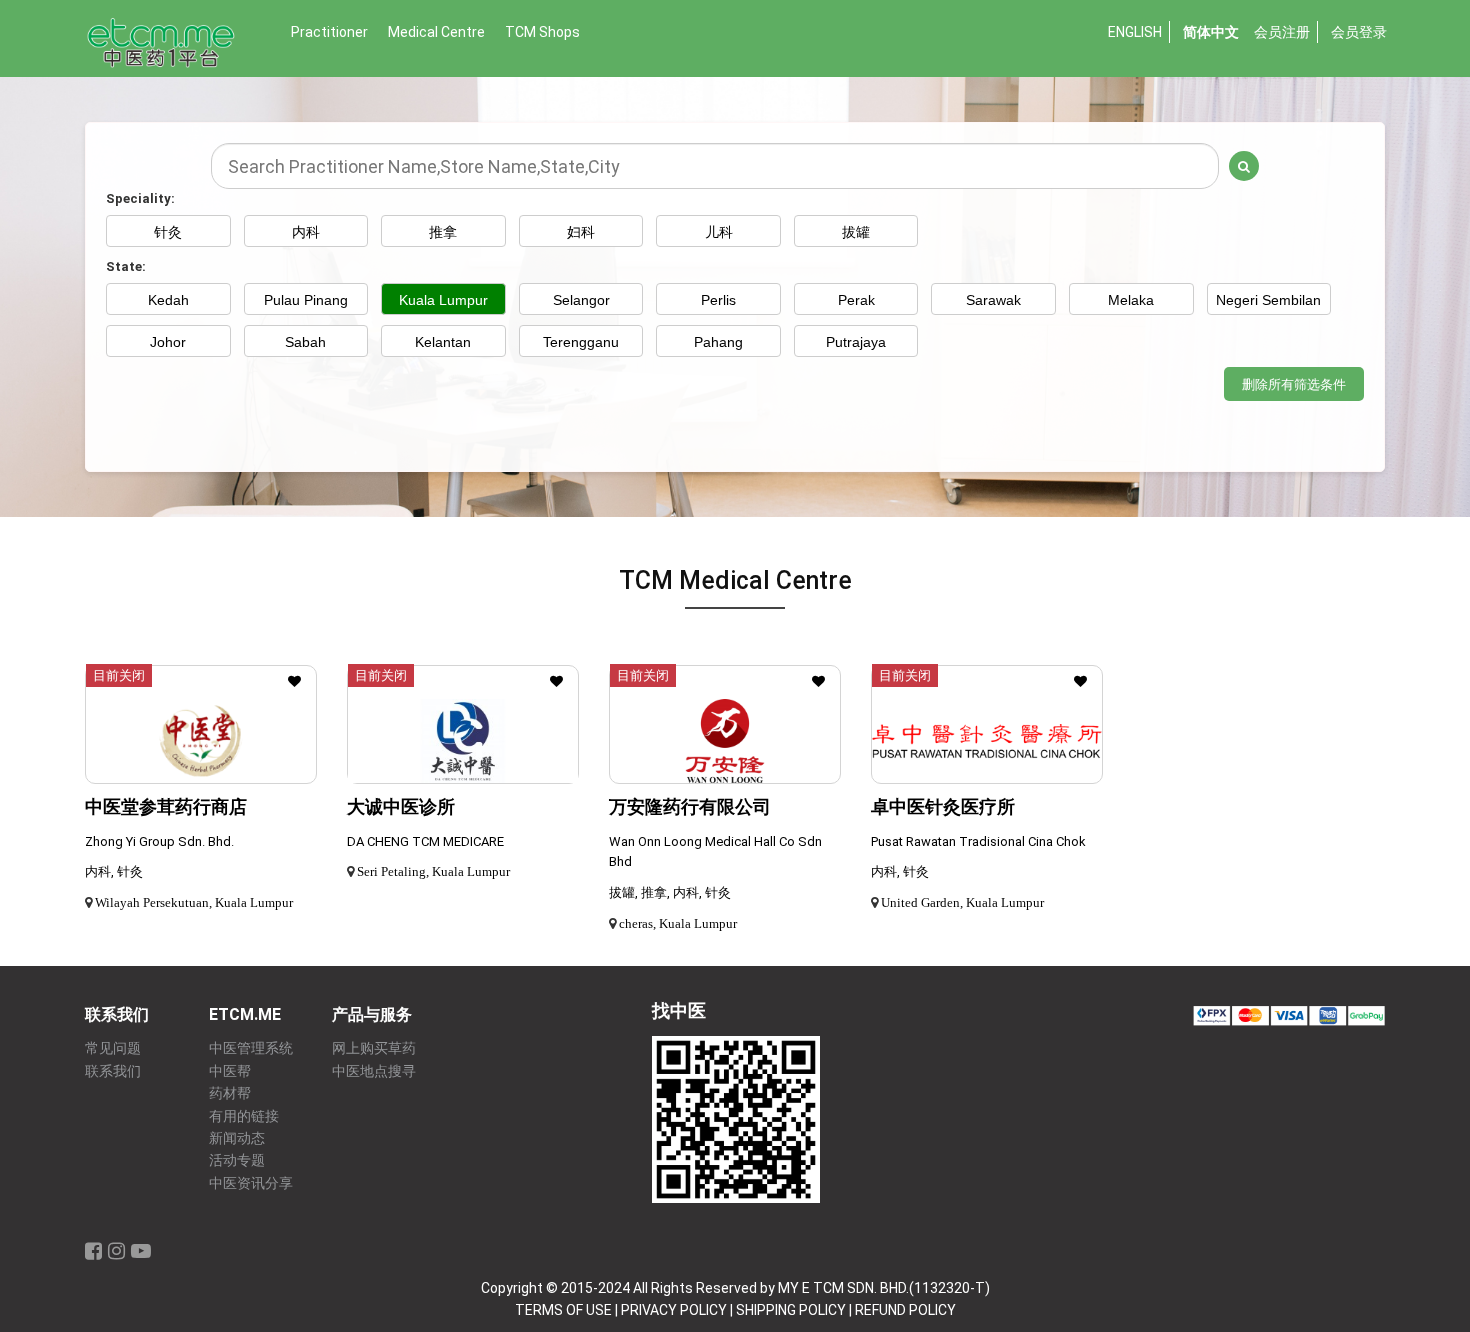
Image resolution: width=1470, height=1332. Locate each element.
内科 (306, 232)
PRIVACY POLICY (674, 1310)
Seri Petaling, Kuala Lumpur (433, 871)
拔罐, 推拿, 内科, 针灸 (670, 892)
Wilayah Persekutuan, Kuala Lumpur (194, 902)
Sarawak (993, 300)
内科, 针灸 (114, 871)
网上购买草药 (374, 1048)
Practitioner (329, 32)
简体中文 (1211, 32)
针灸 (168, 232)
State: (126, 266)
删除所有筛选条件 (1294, 384)
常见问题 (113, 1048)
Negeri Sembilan (1268, 300)
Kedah (168, 300)
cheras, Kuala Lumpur (678, 923)
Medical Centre (436, 32)
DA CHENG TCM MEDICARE (425, 841)
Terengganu (581, 342)
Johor (168, 342)
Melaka (1131, 300)
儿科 (719, 232)
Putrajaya (856, 342)
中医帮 (230, 1071)
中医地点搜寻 (374, 1071)
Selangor (581, 300)
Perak (856, 300)
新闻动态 (237, 1138)
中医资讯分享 (251, 1183)
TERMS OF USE (563, 1310)
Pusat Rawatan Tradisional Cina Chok (978, 841)
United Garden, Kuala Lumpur (962, 902)
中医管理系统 (251, 1048)
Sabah (305, 342)
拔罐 (856, 232)
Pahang (718, 342)
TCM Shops (542, 32)
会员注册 (1282, 32)
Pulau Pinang (306, 300)
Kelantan (443, 342)
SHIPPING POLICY (791, 1310)
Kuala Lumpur (443, 300)
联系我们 (113, 1071)
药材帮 (230, 1093)
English (1135, 32)
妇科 (581, 232)
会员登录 (1359, 32)
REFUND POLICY (905, 1310)
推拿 (443, 232)
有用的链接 (244, 1116)
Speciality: (140, 198)
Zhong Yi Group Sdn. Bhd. (159, 841)
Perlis (718, 300)
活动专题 (237, 1160)
